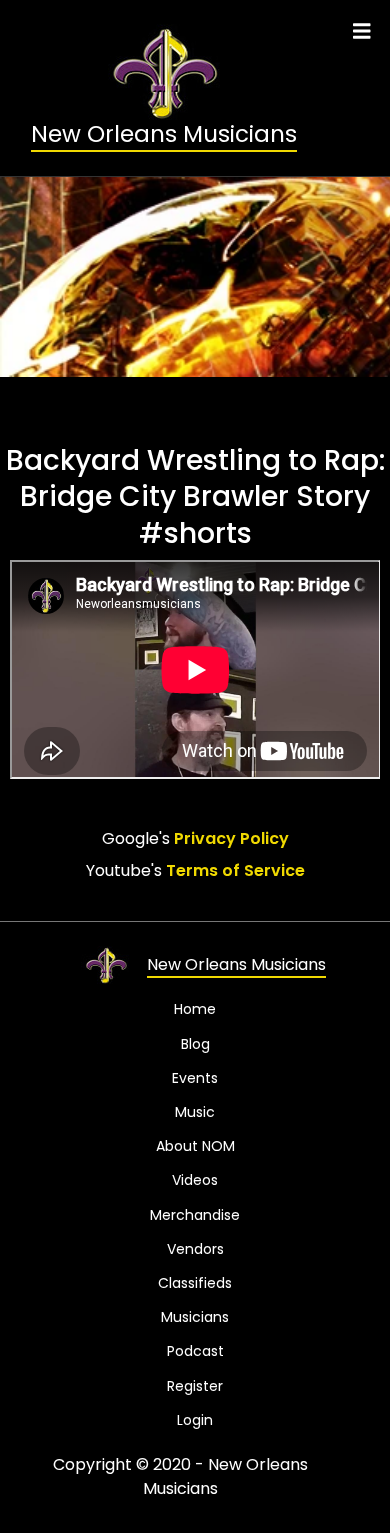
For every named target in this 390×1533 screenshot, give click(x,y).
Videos (195, 1180)
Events (195, 1078)
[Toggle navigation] (362, 31)
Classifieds (195, 1283)
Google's (195, 838)
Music (195, 1112)
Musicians (195, 1317)
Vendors (195, 1249)
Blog (195, 1044)
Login (195, 1420)
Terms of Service (235, 871)
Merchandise (195, 1215)
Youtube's (195, 870)
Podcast (195, 1351)
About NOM (195, 1146)
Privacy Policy (231, 839)
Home (195, 1009)
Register (195, 1386)
